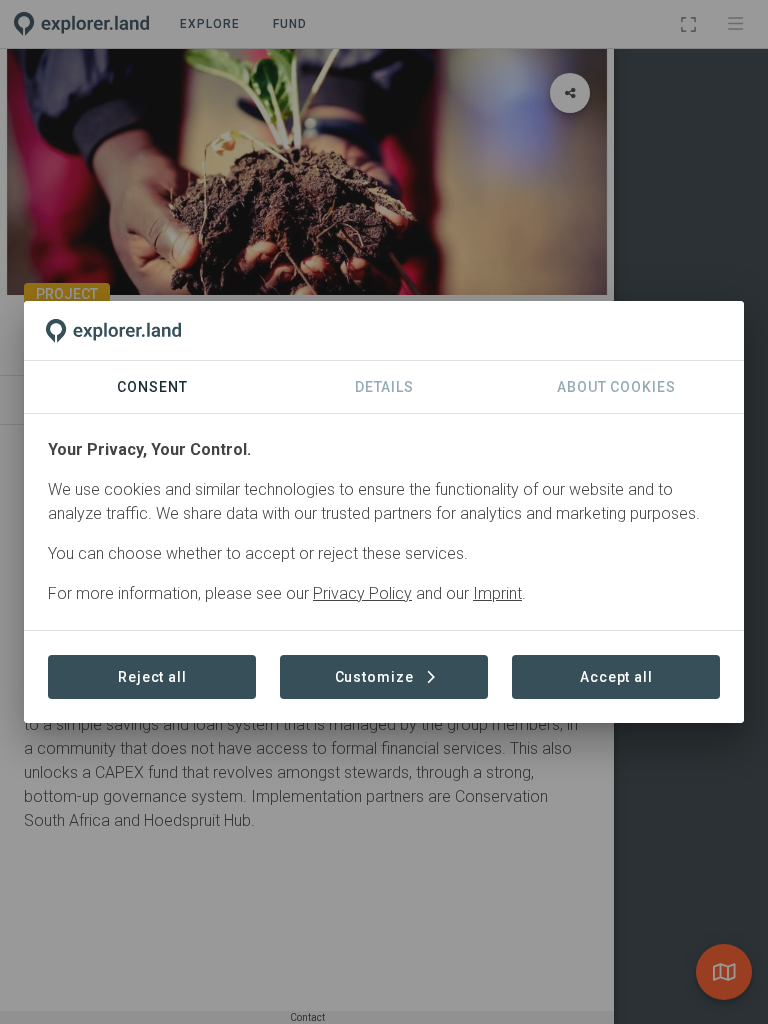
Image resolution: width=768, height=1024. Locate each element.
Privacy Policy (362, 593)
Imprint (497, 593)
